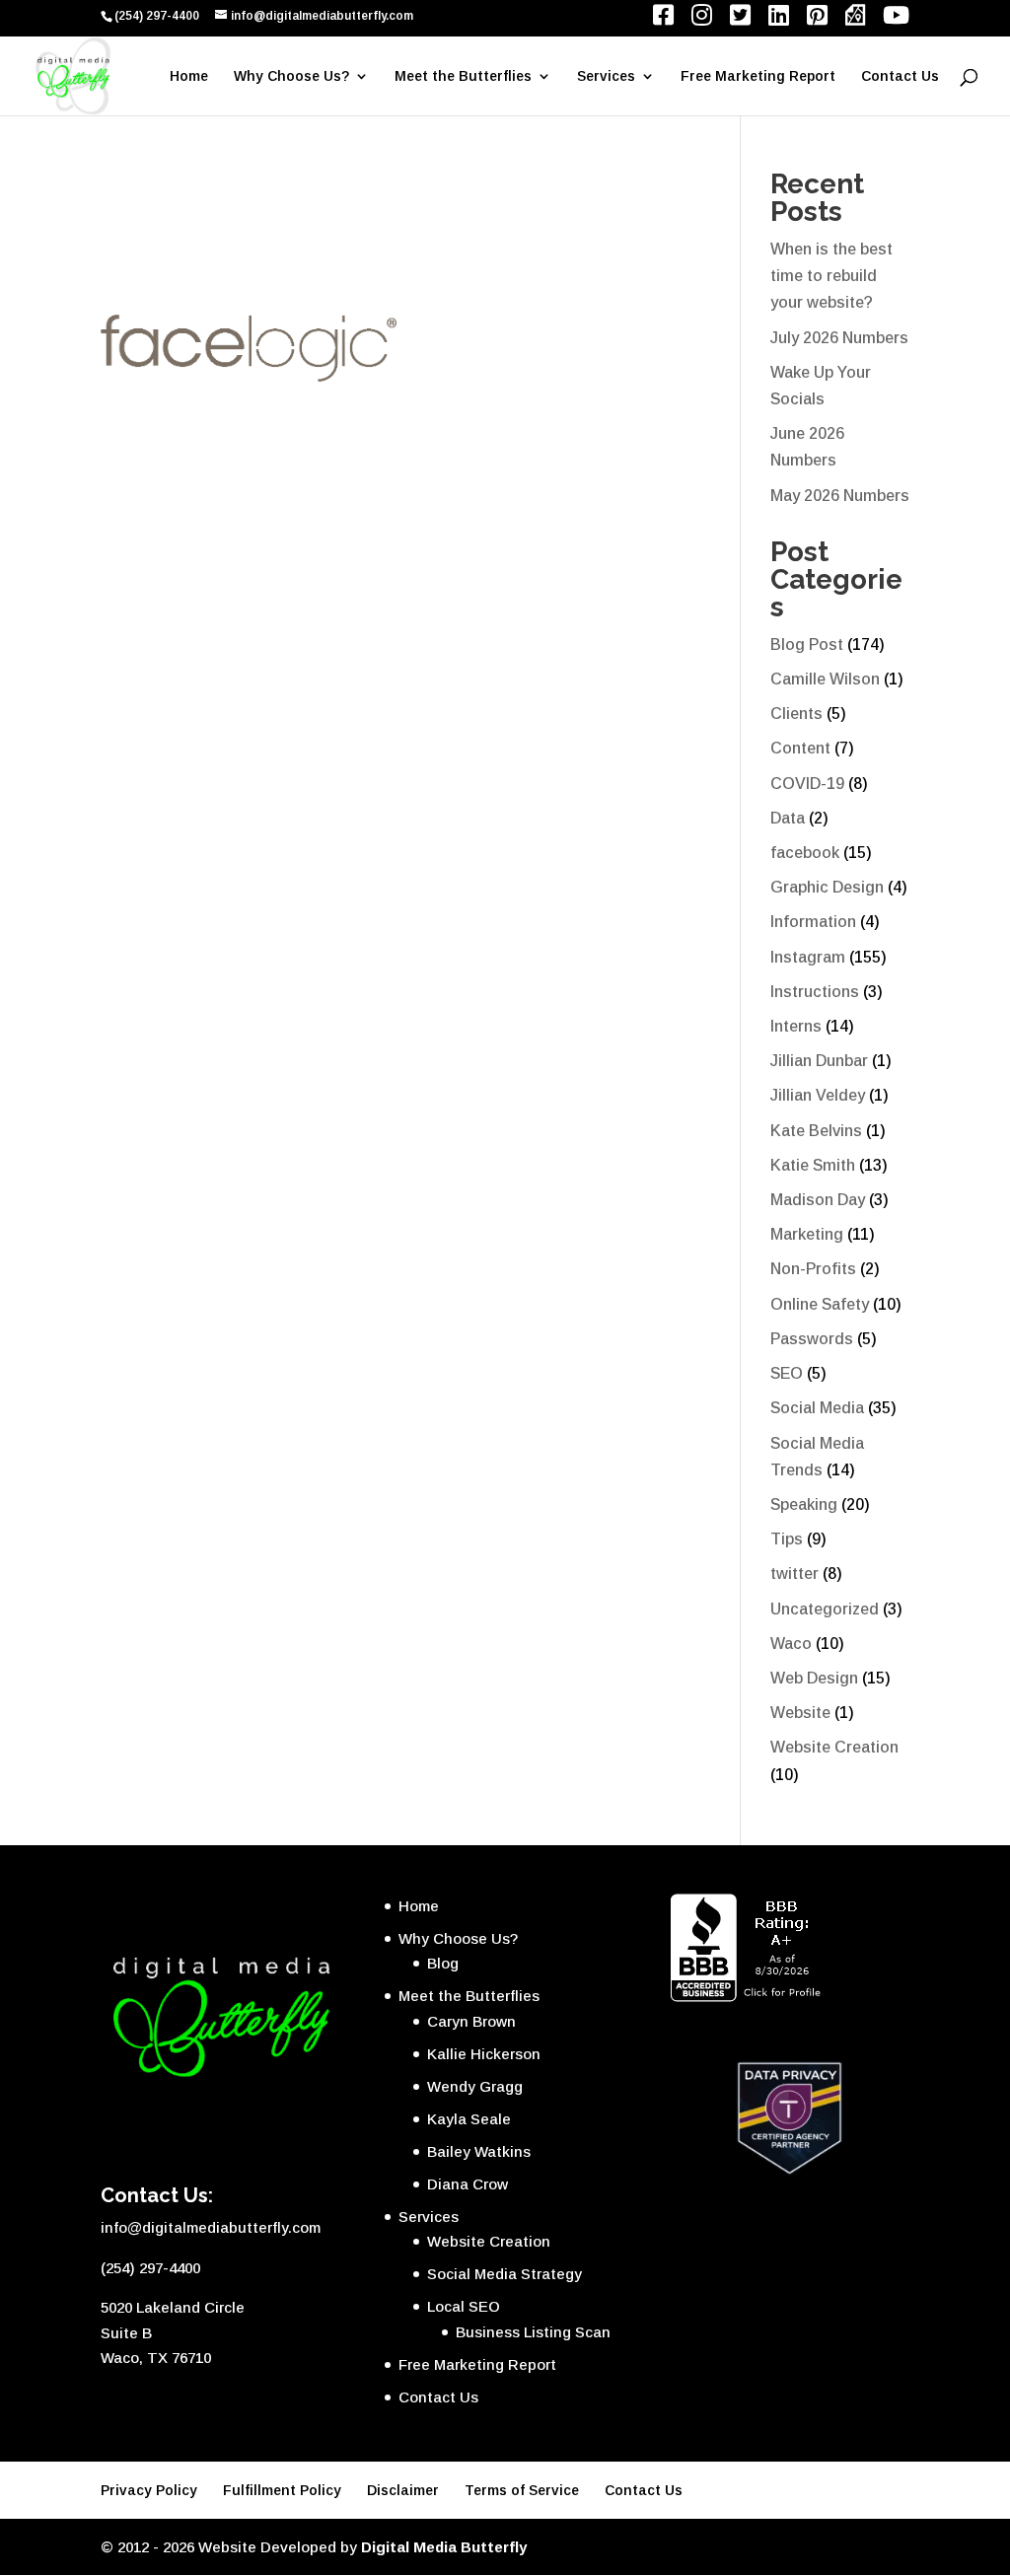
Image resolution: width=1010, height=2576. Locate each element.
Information (813, 922)
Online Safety (820, 1304)
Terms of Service (522, 2490)
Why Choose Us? (291, 76)
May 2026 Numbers (840, 496)
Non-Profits (813, 1269)
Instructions (815, 992)
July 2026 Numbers (839, 338)
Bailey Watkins (479, 2151)
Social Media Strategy (505, 2274)
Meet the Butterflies (463, 76)
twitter (794, 1574)
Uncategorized (825, 1609)
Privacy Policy (149, 2490)
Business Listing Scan (533, 2332)
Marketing (807, 1234)
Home (189, 76)
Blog (443, 1963)
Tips (787, 1539)
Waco (791, 1644)
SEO (787, 1373)
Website (800, 1713)
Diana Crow (468, 2184)
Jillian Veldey (818, 1095)
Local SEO (464, 2306)
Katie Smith (813, 1165)
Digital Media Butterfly (444, 2547)
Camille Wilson (825, 679)
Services (606, 76)
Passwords (812, 1339)
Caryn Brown (471, 2021)
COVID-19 (807, 784)
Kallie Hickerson (484, 2054)
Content (800, 748)
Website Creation (834, 1747)
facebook (805, 853)
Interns (796, 1026)
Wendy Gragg (475, 2086)
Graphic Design (827, 887)
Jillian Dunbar (819, 1061)
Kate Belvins (816, 1131)
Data (788, 818)
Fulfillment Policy (282, 2490)
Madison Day (818, 1200)
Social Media (817, 1408)
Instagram (808, 957)
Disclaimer (403, 2490)
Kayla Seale (469, 2119)
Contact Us (900, 76)
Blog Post (807, 644)
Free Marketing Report (758, 76)
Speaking (804, 1504)
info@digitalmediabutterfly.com (211, 2227)
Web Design (814, 1678)
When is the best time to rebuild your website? (831, 276)
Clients (796, 714)
